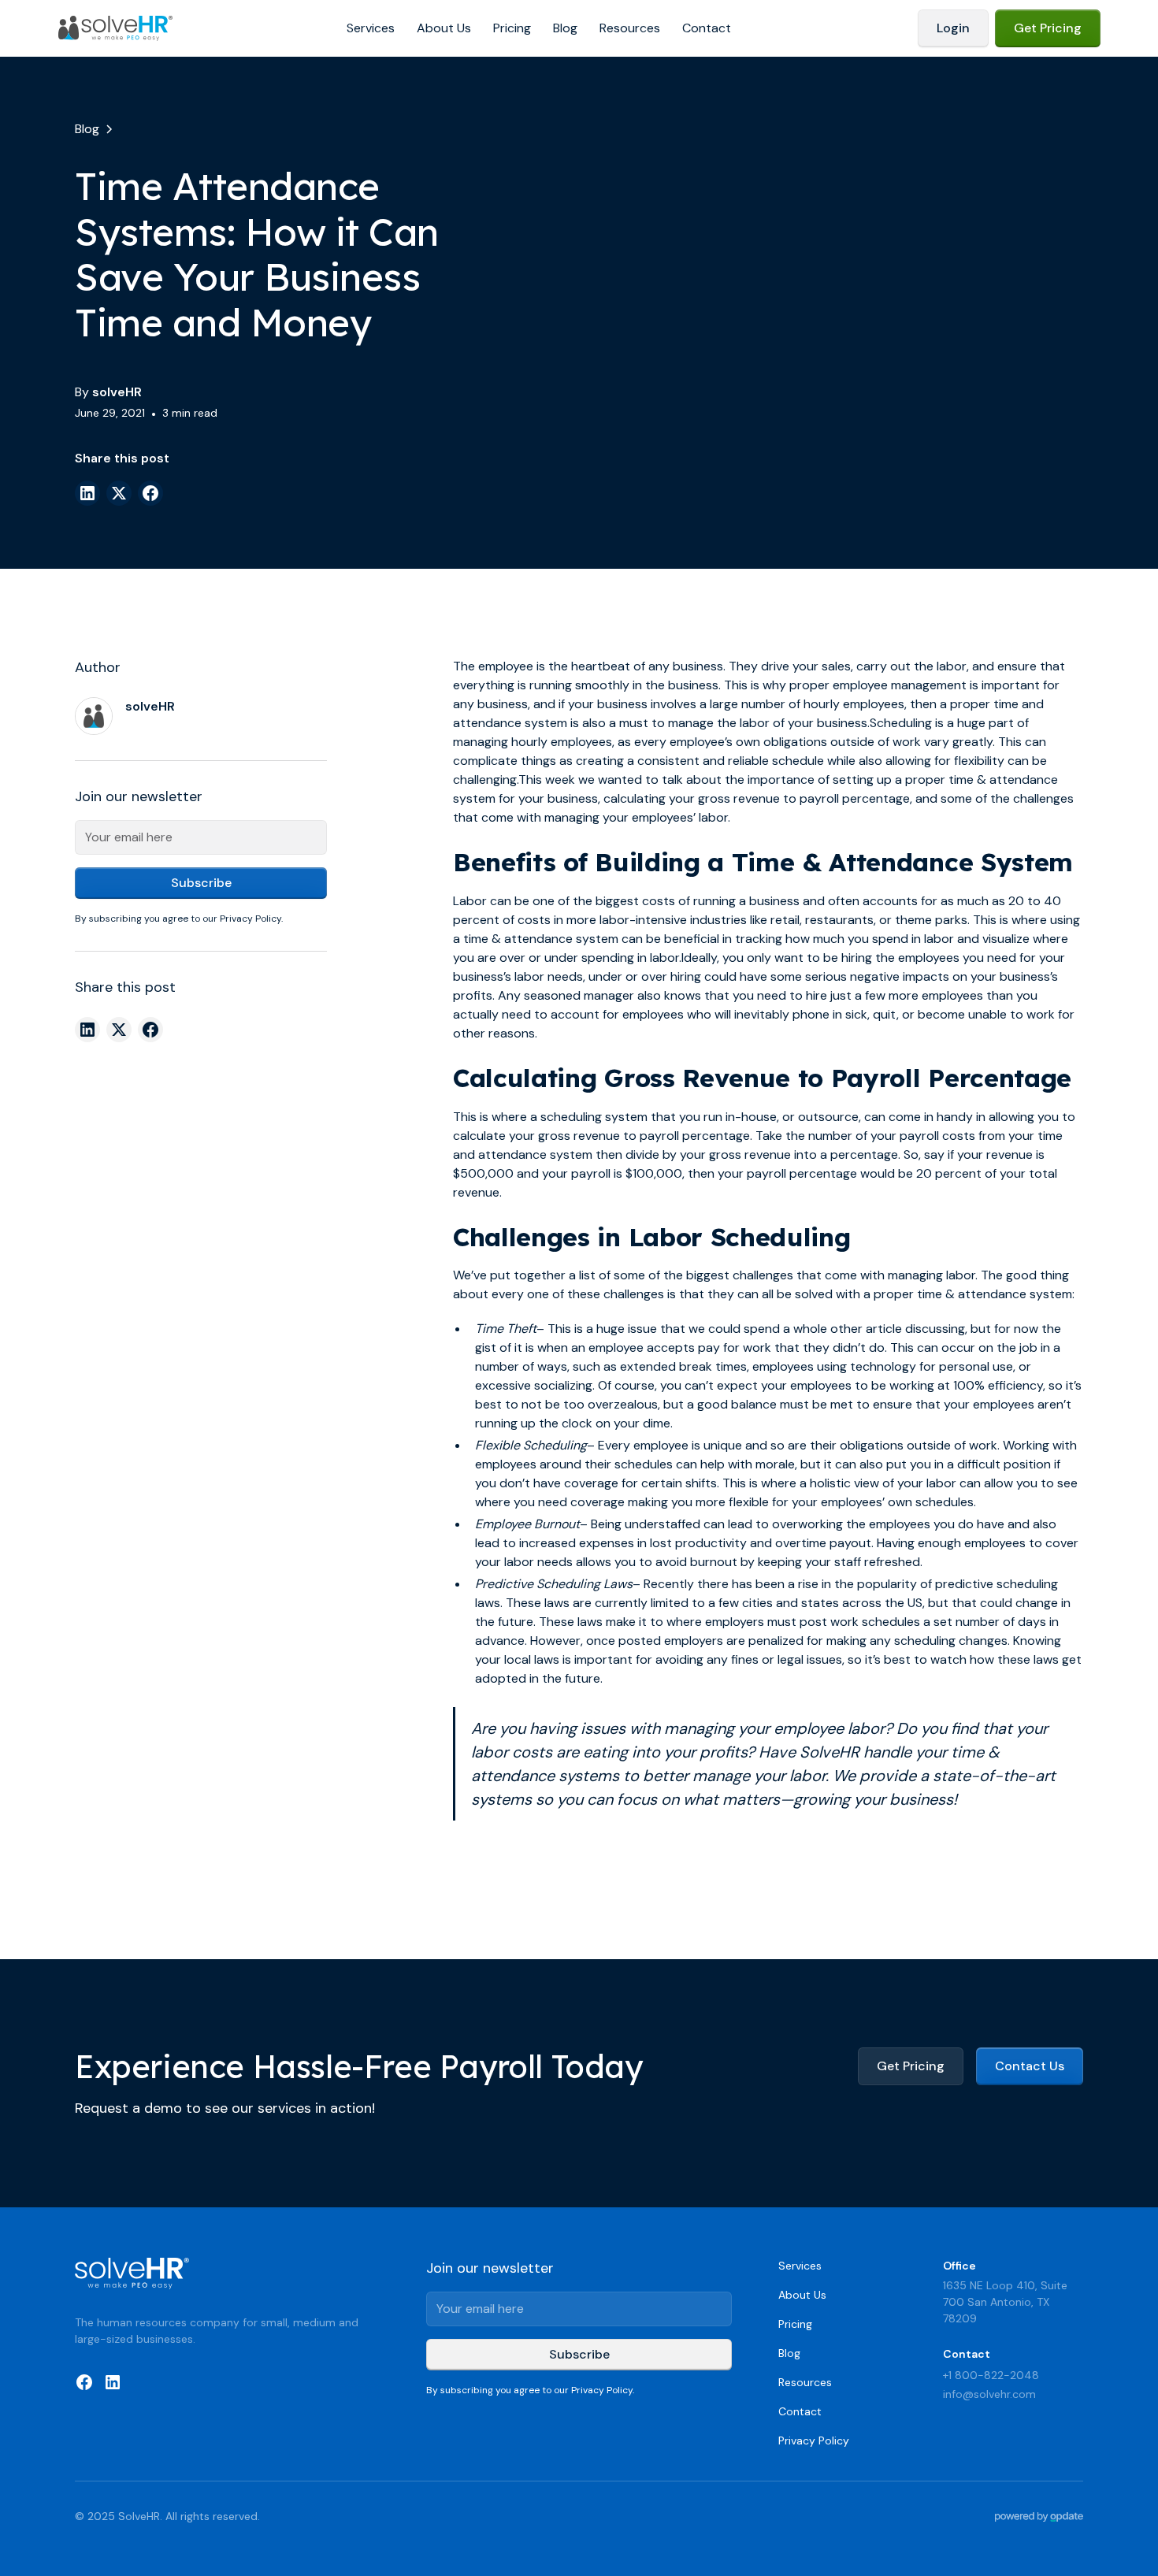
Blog (565, 28)
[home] (116, 28)
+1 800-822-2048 (991, 2375)
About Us (444, 28)
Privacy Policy (814, 2441)
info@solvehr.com (989, 2394)
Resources (630, 28)
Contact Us (1030, 2066)
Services (371, 28)
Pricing (512, 28)
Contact (707, 28)
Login (953, 28)
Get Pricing (1048, 28)
